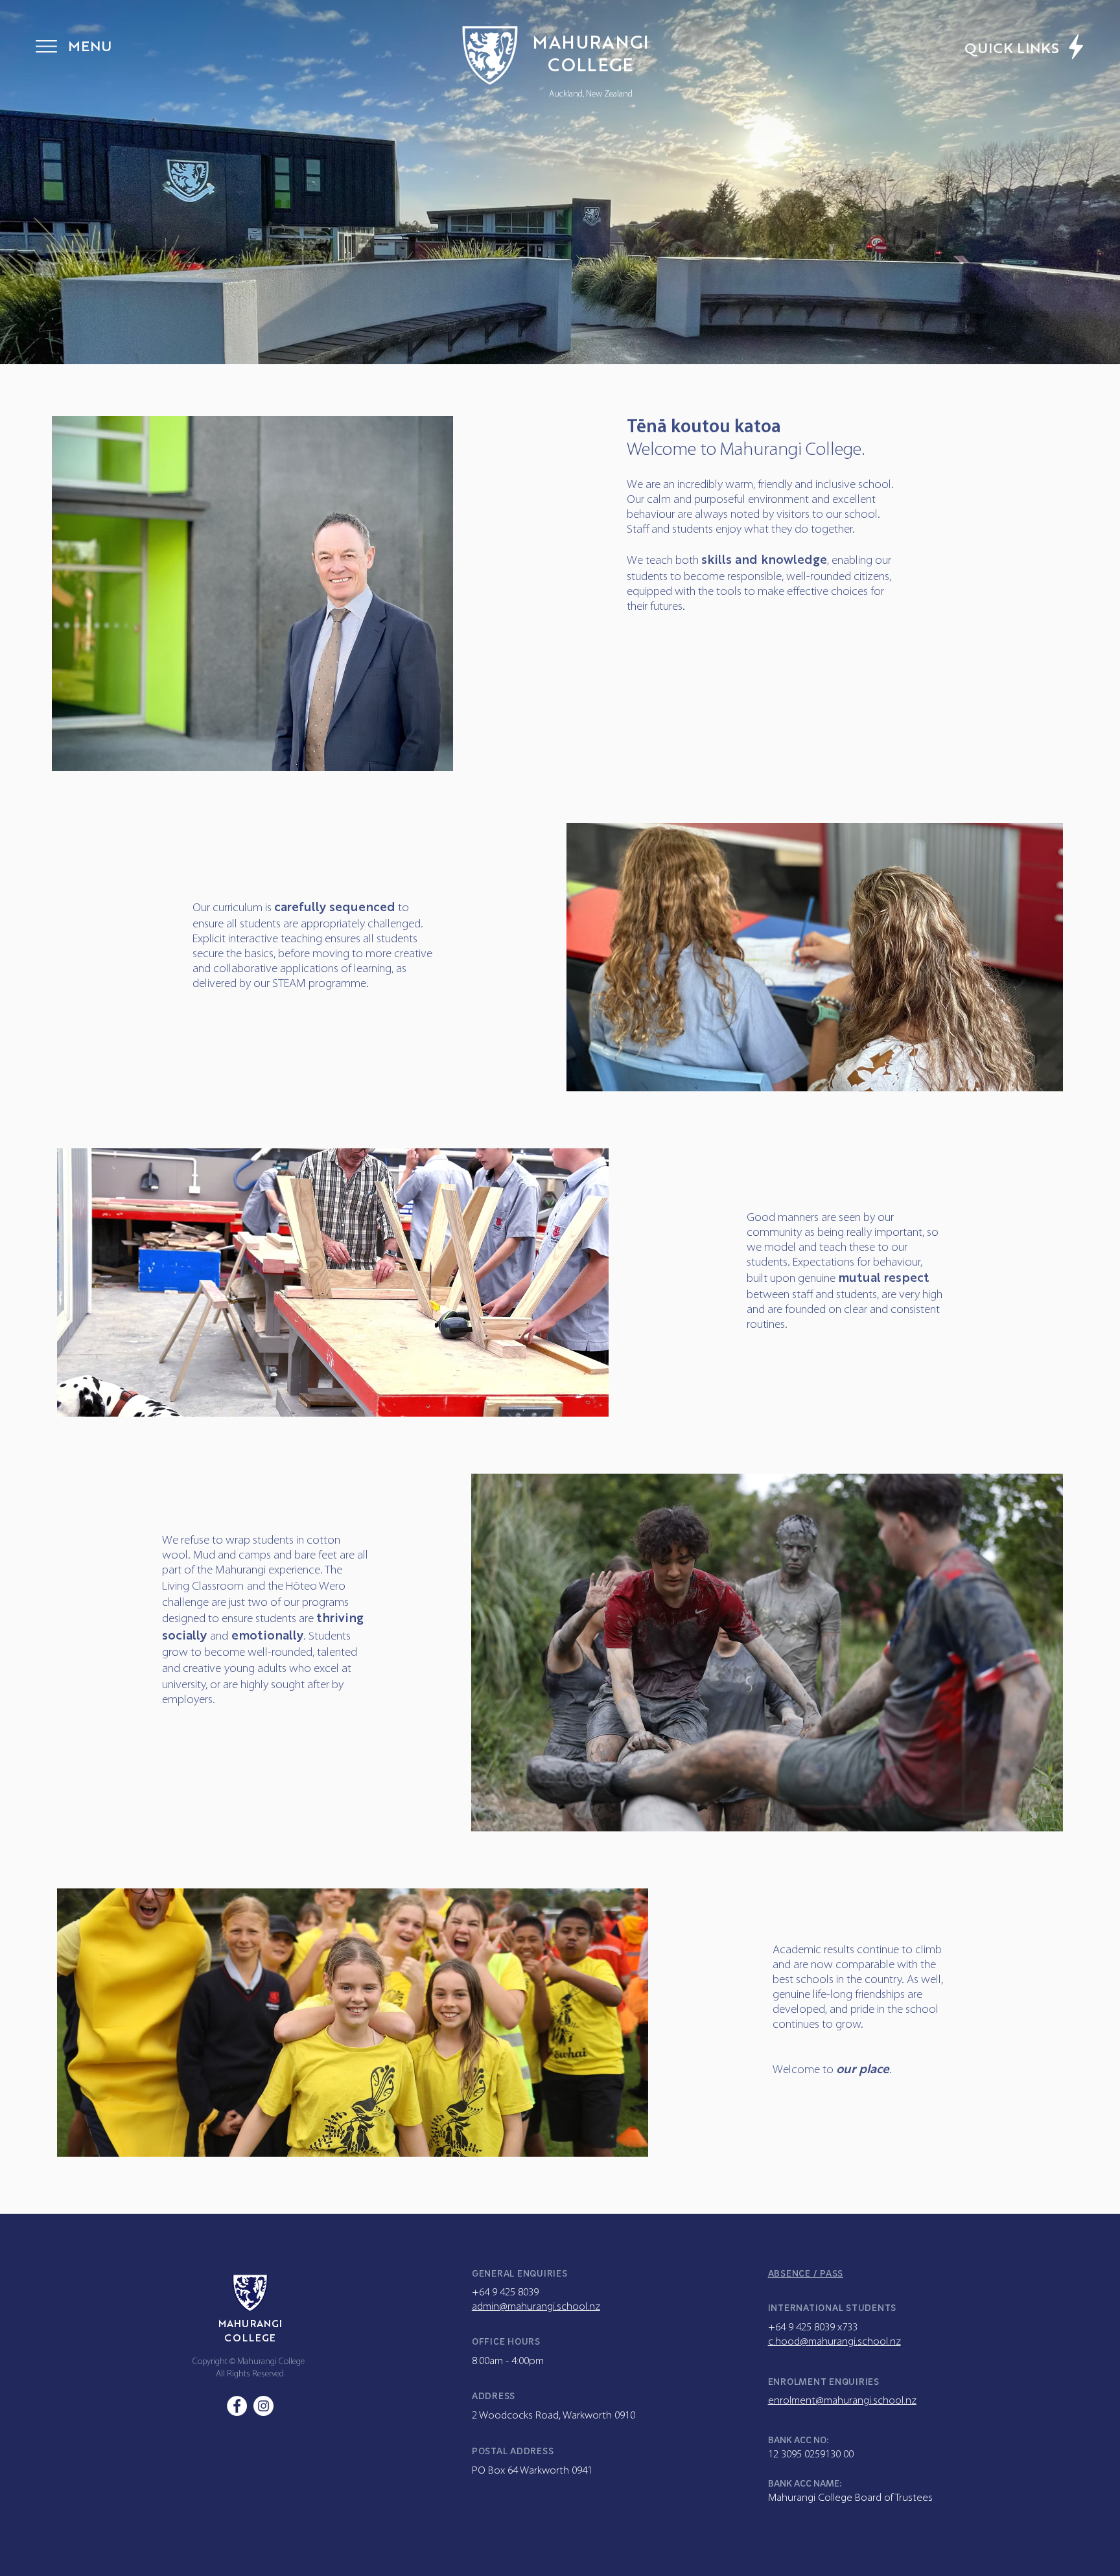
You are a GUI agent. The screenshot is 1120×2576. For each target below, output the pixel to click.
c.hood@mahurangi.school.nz (834, 2342)
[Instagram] (263, 2406)
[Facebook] (237, 2406)
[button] (46, 46)
